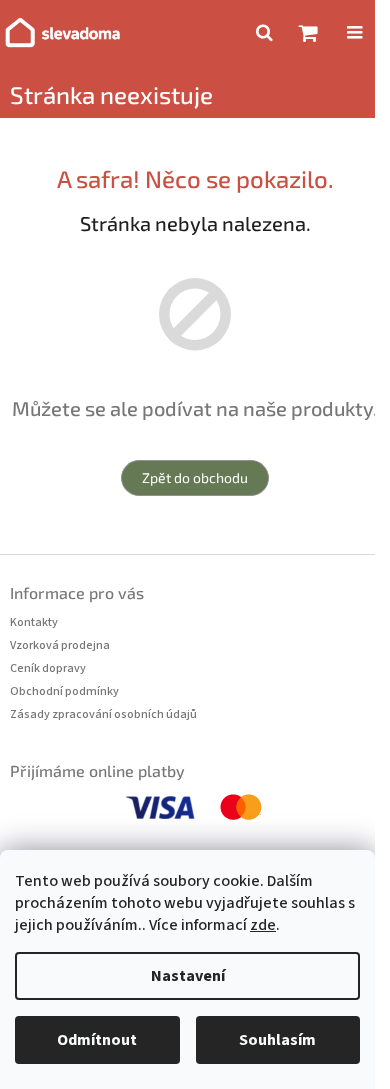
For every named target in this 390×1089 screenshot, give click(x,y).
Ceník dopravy (48, 668)
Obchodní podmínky (64, 691)
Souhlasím (277, 1040)
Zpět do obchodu (195, 477)
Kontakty (34, 622)
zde (263, 925)
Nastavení (188, 976)
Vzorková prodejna (60, 645)
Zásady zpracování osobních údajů (103, 714)
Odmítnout (97, 1040)
